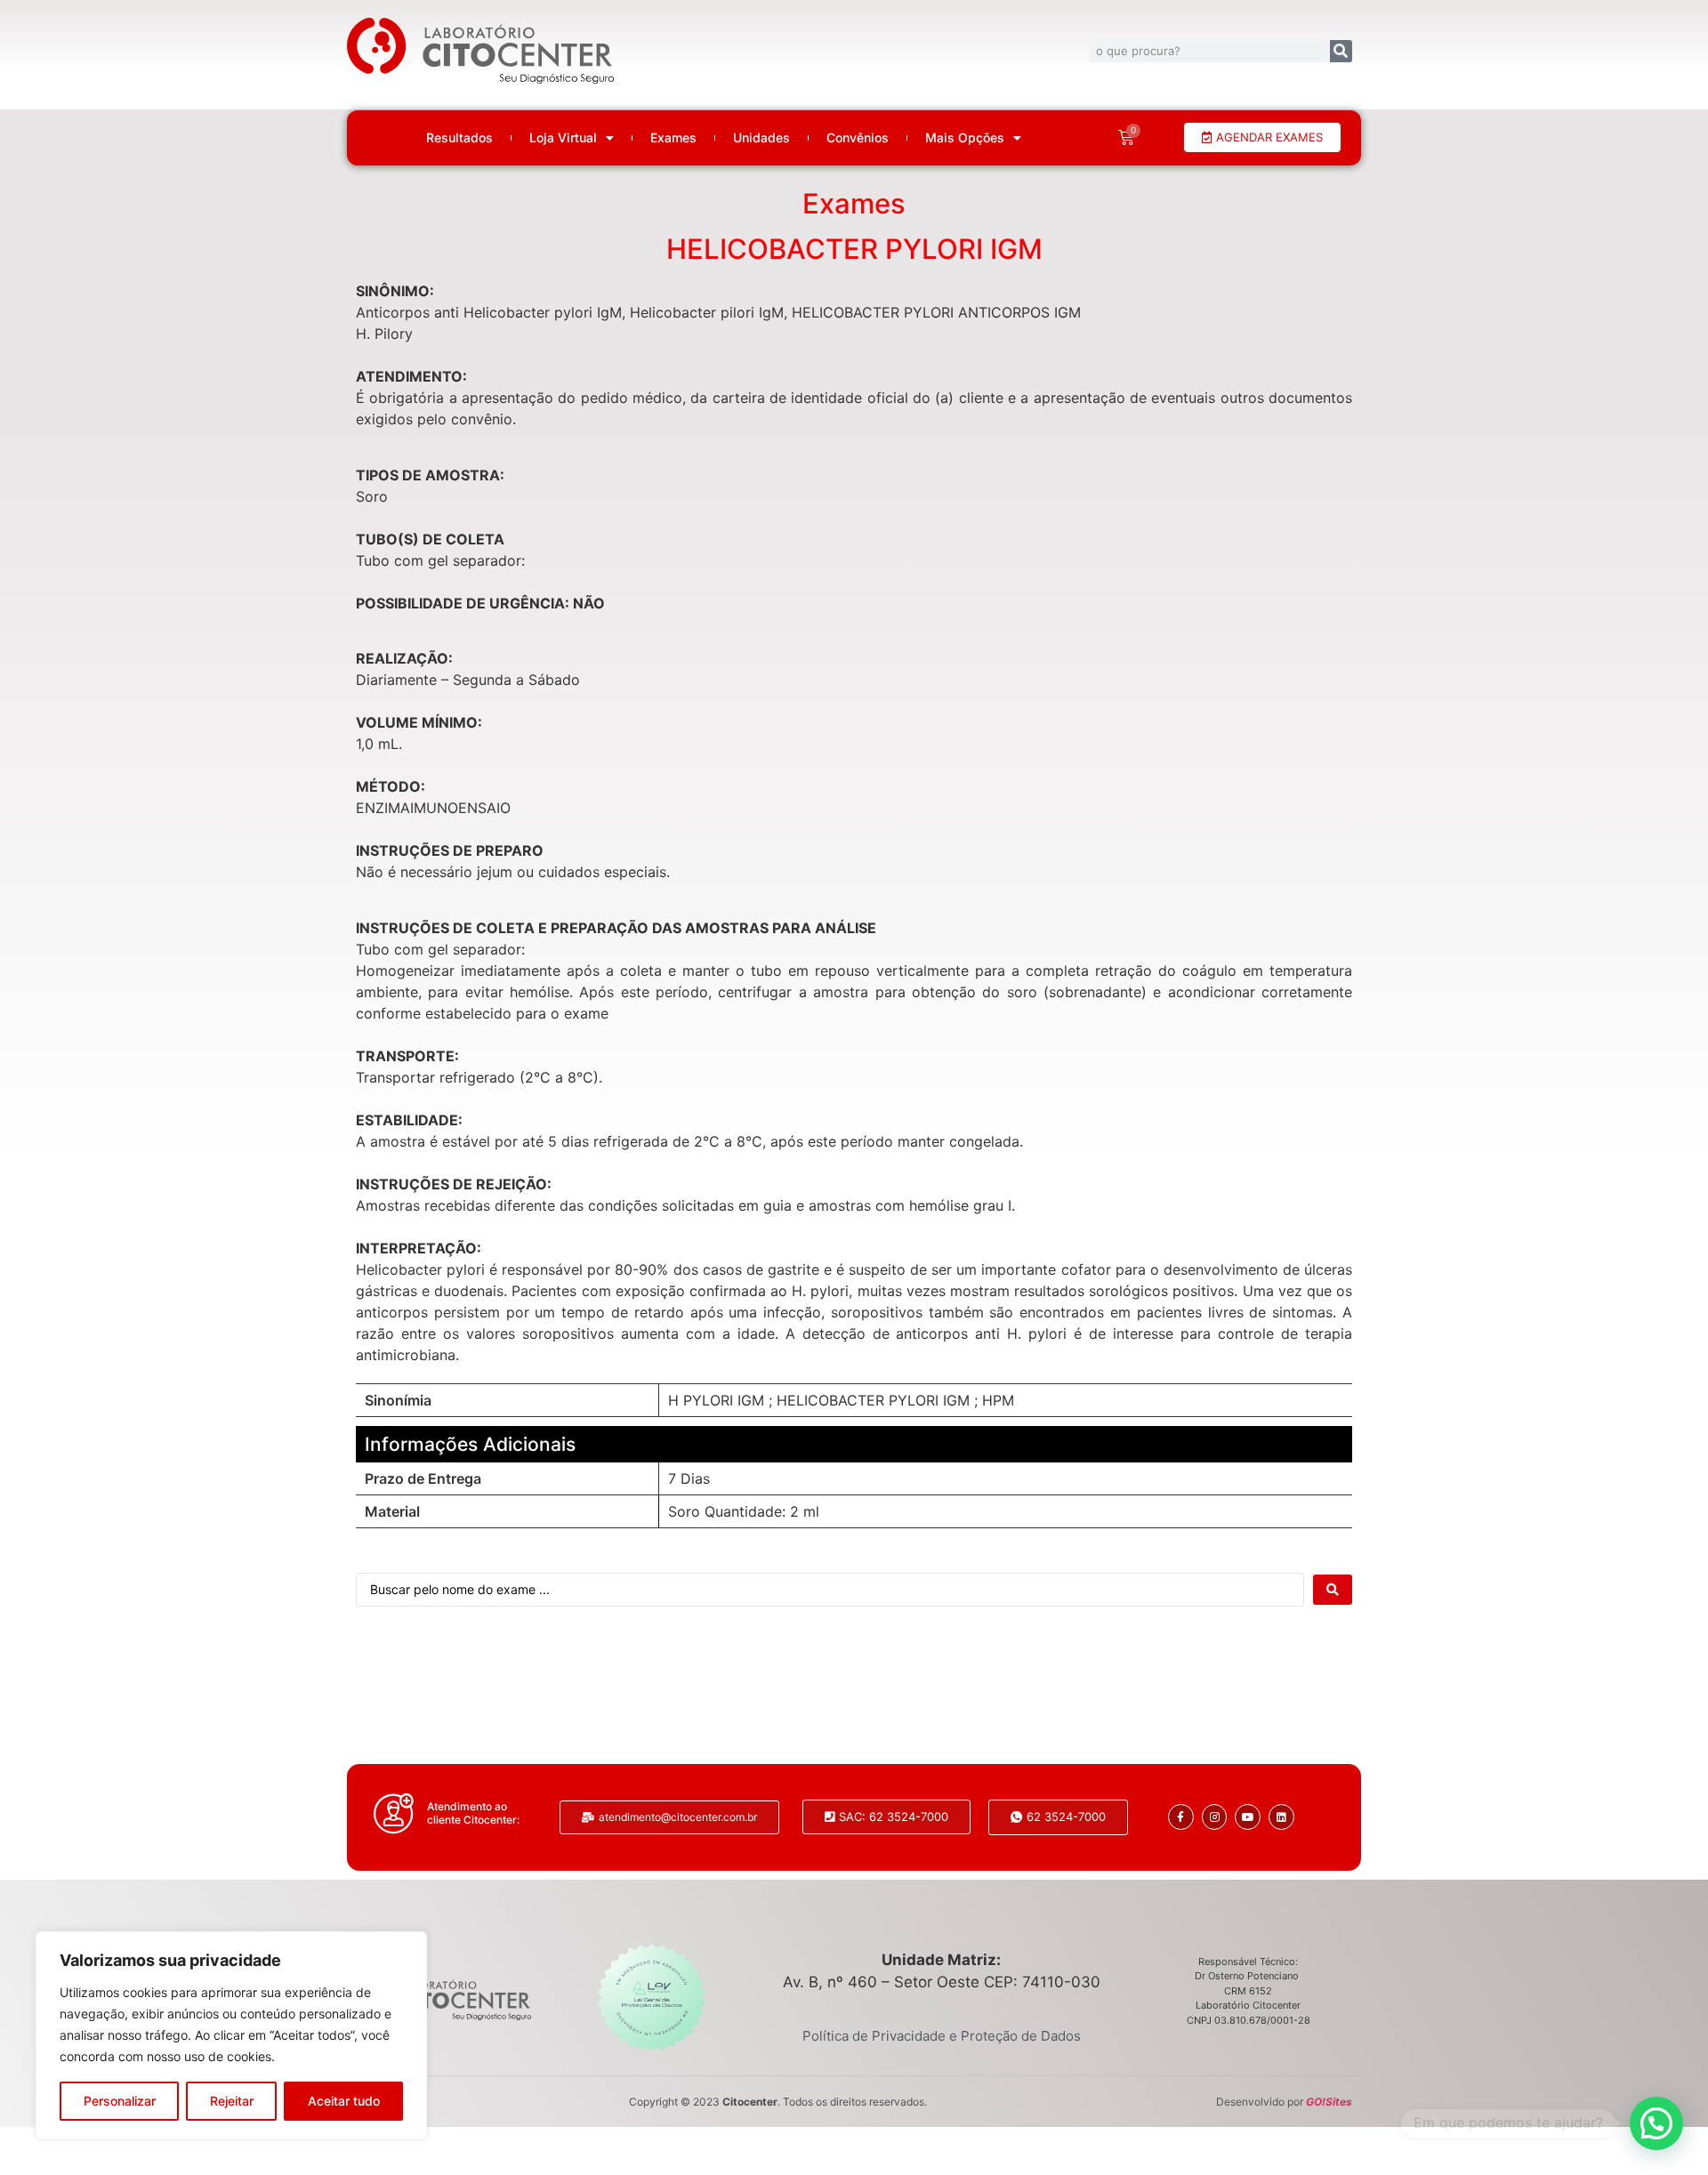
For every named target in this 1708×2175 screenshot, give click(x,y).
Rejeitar (232, 2101)
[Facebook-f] (1181, 1817)
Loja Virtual (563, 138)
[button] (1656, 2123)
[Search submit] (1333, 1590)
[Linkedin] (1281, 1817)
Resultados (459, 138)
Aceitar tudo (344, 2101)
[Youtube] (1248, 1817)
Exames (673, 138)
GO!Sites (1329, 2102)
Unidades (761, 138)
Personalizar (120, 2101)
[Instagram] (1215, 1817)
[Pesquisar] (1341, 51)
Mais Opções (965, 138)
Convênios (858, 138)
